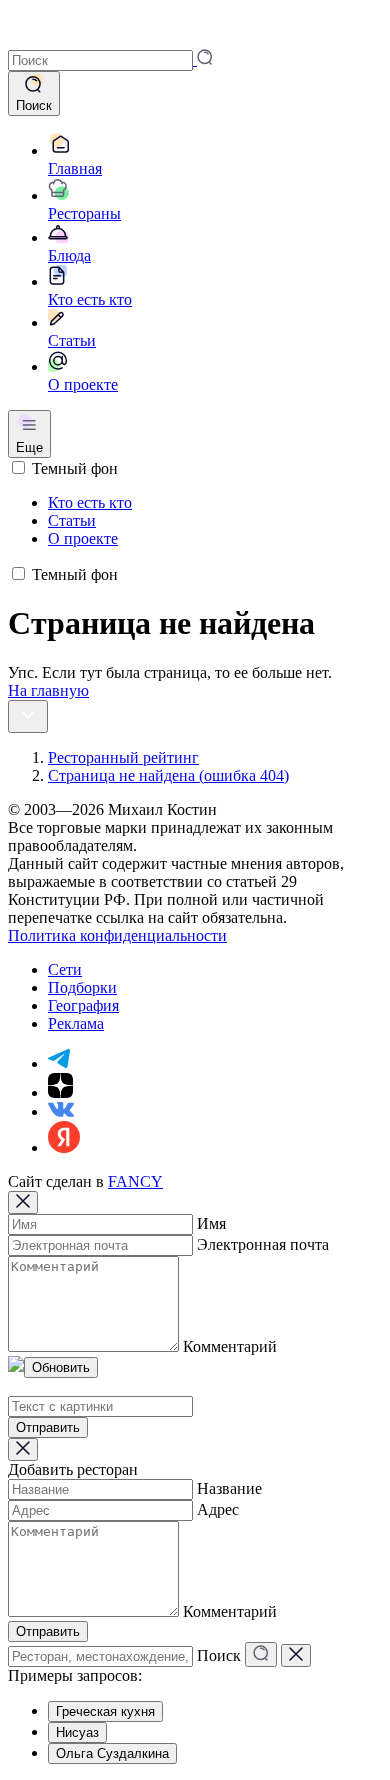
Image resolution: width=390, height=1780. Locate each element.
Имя (211, 1223)
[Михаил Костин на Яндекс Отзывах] (64, 1147)
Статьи (72, 520)
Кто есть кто (90, 502)
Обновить (61, 1367)
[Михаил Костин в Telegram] (59, 1063)
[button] (110, 59)
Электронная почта (263, 1244)
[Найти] (261, 1654)
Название (229, 1488)
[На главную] (36, 39)
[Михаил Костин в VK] (61, 1111)
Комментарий (230, 1346)
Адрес (218, 1509)
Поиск (219, 1655)
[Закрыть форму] (23, 1202)
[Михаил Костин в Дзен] (60, 1092)
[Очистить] (296, 1655)
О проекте (83, 538)
